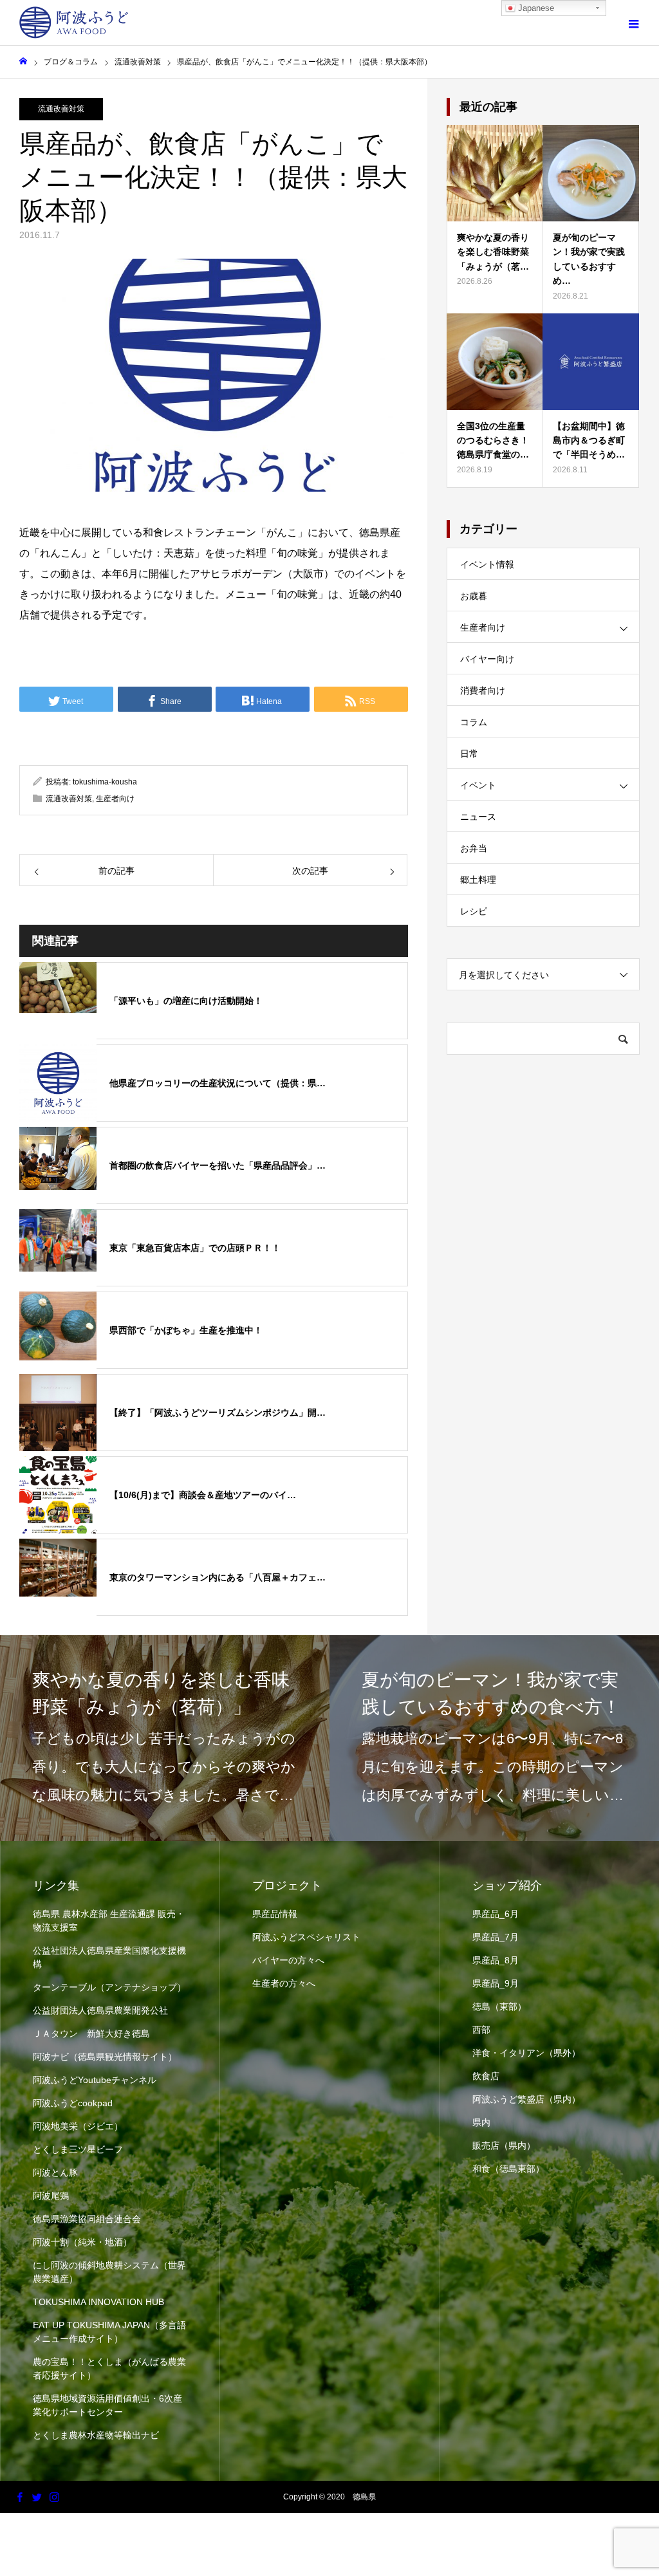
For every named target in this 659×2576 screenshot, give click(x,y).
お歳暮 (474, 596)
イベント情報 (487, 564)
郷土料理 (478, 880)
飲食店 (486, 2076)
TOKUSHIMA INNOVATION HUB (98, 2302)
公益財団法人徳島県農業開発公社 (100, 2010)
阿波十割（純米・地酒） (82, 2242)
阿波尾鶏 (51, 2196)
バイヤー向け (487, 659)
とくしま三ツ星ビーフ (78, 2149)
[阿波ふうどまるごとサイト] (74, 23)
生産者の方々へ (284, 1983)
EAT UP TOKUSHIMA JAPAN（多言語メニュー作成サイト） (109, 2332)
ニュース (478, 817)
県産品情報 (275, 1914)
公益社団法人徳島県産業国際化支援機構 (109, 1957)
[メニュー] (633, 23)
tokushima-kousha (105, 782)
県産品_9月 (496, 1983)
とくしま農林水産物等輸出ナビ (96, 2435)
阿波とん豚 (55, 2173)
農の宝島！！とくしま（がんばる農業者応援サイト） (109, 2368)
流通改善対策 (61, 109)
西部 (481, 2030)
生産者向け (115, 799)
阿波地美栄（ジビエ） (78, 2126)
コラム (474, 722)
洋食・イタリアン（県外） (526, 2053)
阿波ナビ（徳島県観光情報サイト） (105, 2057)
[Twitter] (37, 2497)
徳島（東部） (499, 2006)
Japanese (535, 8)
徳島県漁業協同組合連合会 (87, 2219)
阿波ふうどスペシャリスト (306, 1937)
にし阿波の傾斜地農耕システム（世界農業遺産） (109, 2272)
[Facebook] (19, 2497)
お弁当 (474, 848)
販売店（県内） (504, 2145)
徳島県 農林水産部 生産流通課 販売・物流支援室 (109, 1921)
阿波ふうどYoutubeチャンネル (95, 2080)
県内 (481, 2122)
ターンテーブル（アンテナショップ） (109, 1987)
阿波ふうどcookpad (73, 2103)
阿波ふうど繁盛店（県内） (526, 2099)
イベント (478, 785)
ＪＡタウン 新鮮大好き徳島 (91, 2034)
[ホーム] (23, 61)
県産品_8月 (496, 1960)
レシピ (474, 911)
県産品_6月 (496, 1914)
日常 (469, 754)
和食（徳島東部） (508, 2169)
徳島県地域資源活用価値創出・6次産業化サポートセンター (107, 2405)
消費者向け (483, 690)
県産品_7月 (496, 1937)
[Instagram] (54, 2497)
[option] (165, 1738)
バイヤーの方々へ (288, 1960)
